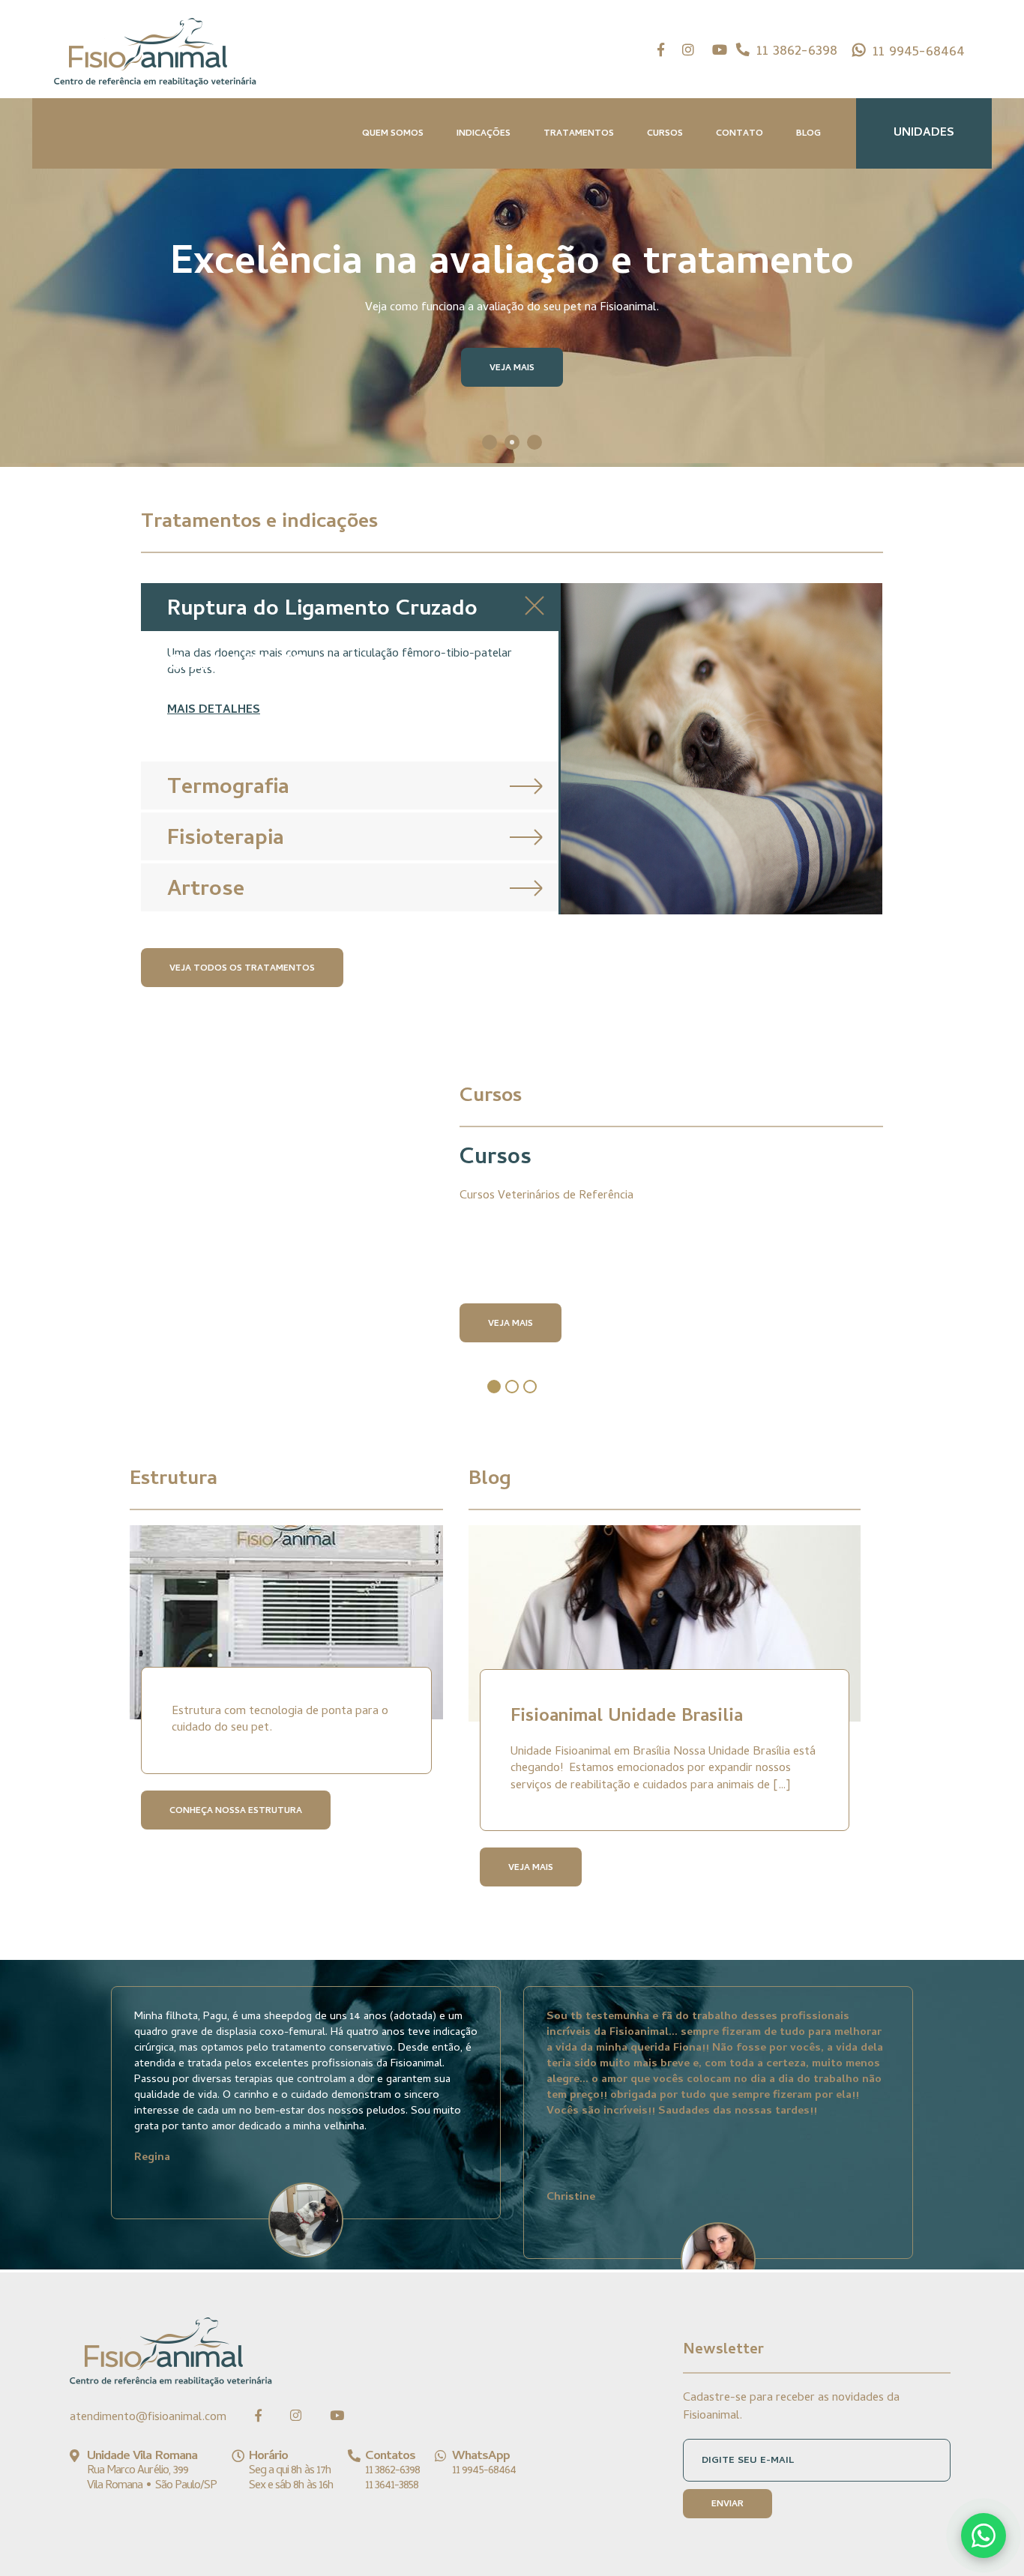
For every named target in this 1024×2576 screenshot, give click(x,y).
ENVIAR (728, 2505)
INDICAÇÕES (484, 134)
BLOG (808, 134)
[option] (512, 233)
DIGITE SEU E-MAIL (748, 2461)
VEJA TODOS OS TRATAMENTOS (242, 969)
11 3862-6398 (797, 52)
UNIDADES (924, 133)
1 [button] (490, 442)
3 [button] (534, 442)
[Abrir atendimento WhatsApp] (984, 2536)
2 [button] (512, 442)
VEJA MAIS (512, 369)
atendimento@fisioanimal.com (148, 2418)
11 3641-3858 (392, 2486)
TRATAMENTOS (579, 134)
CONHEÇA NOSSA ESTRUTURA (236, 1812)
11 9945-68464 (919, 53)
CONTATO (740, 134)
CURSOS (665, 134)
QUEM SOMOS (393, 134)
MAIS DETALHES (214, 711)
